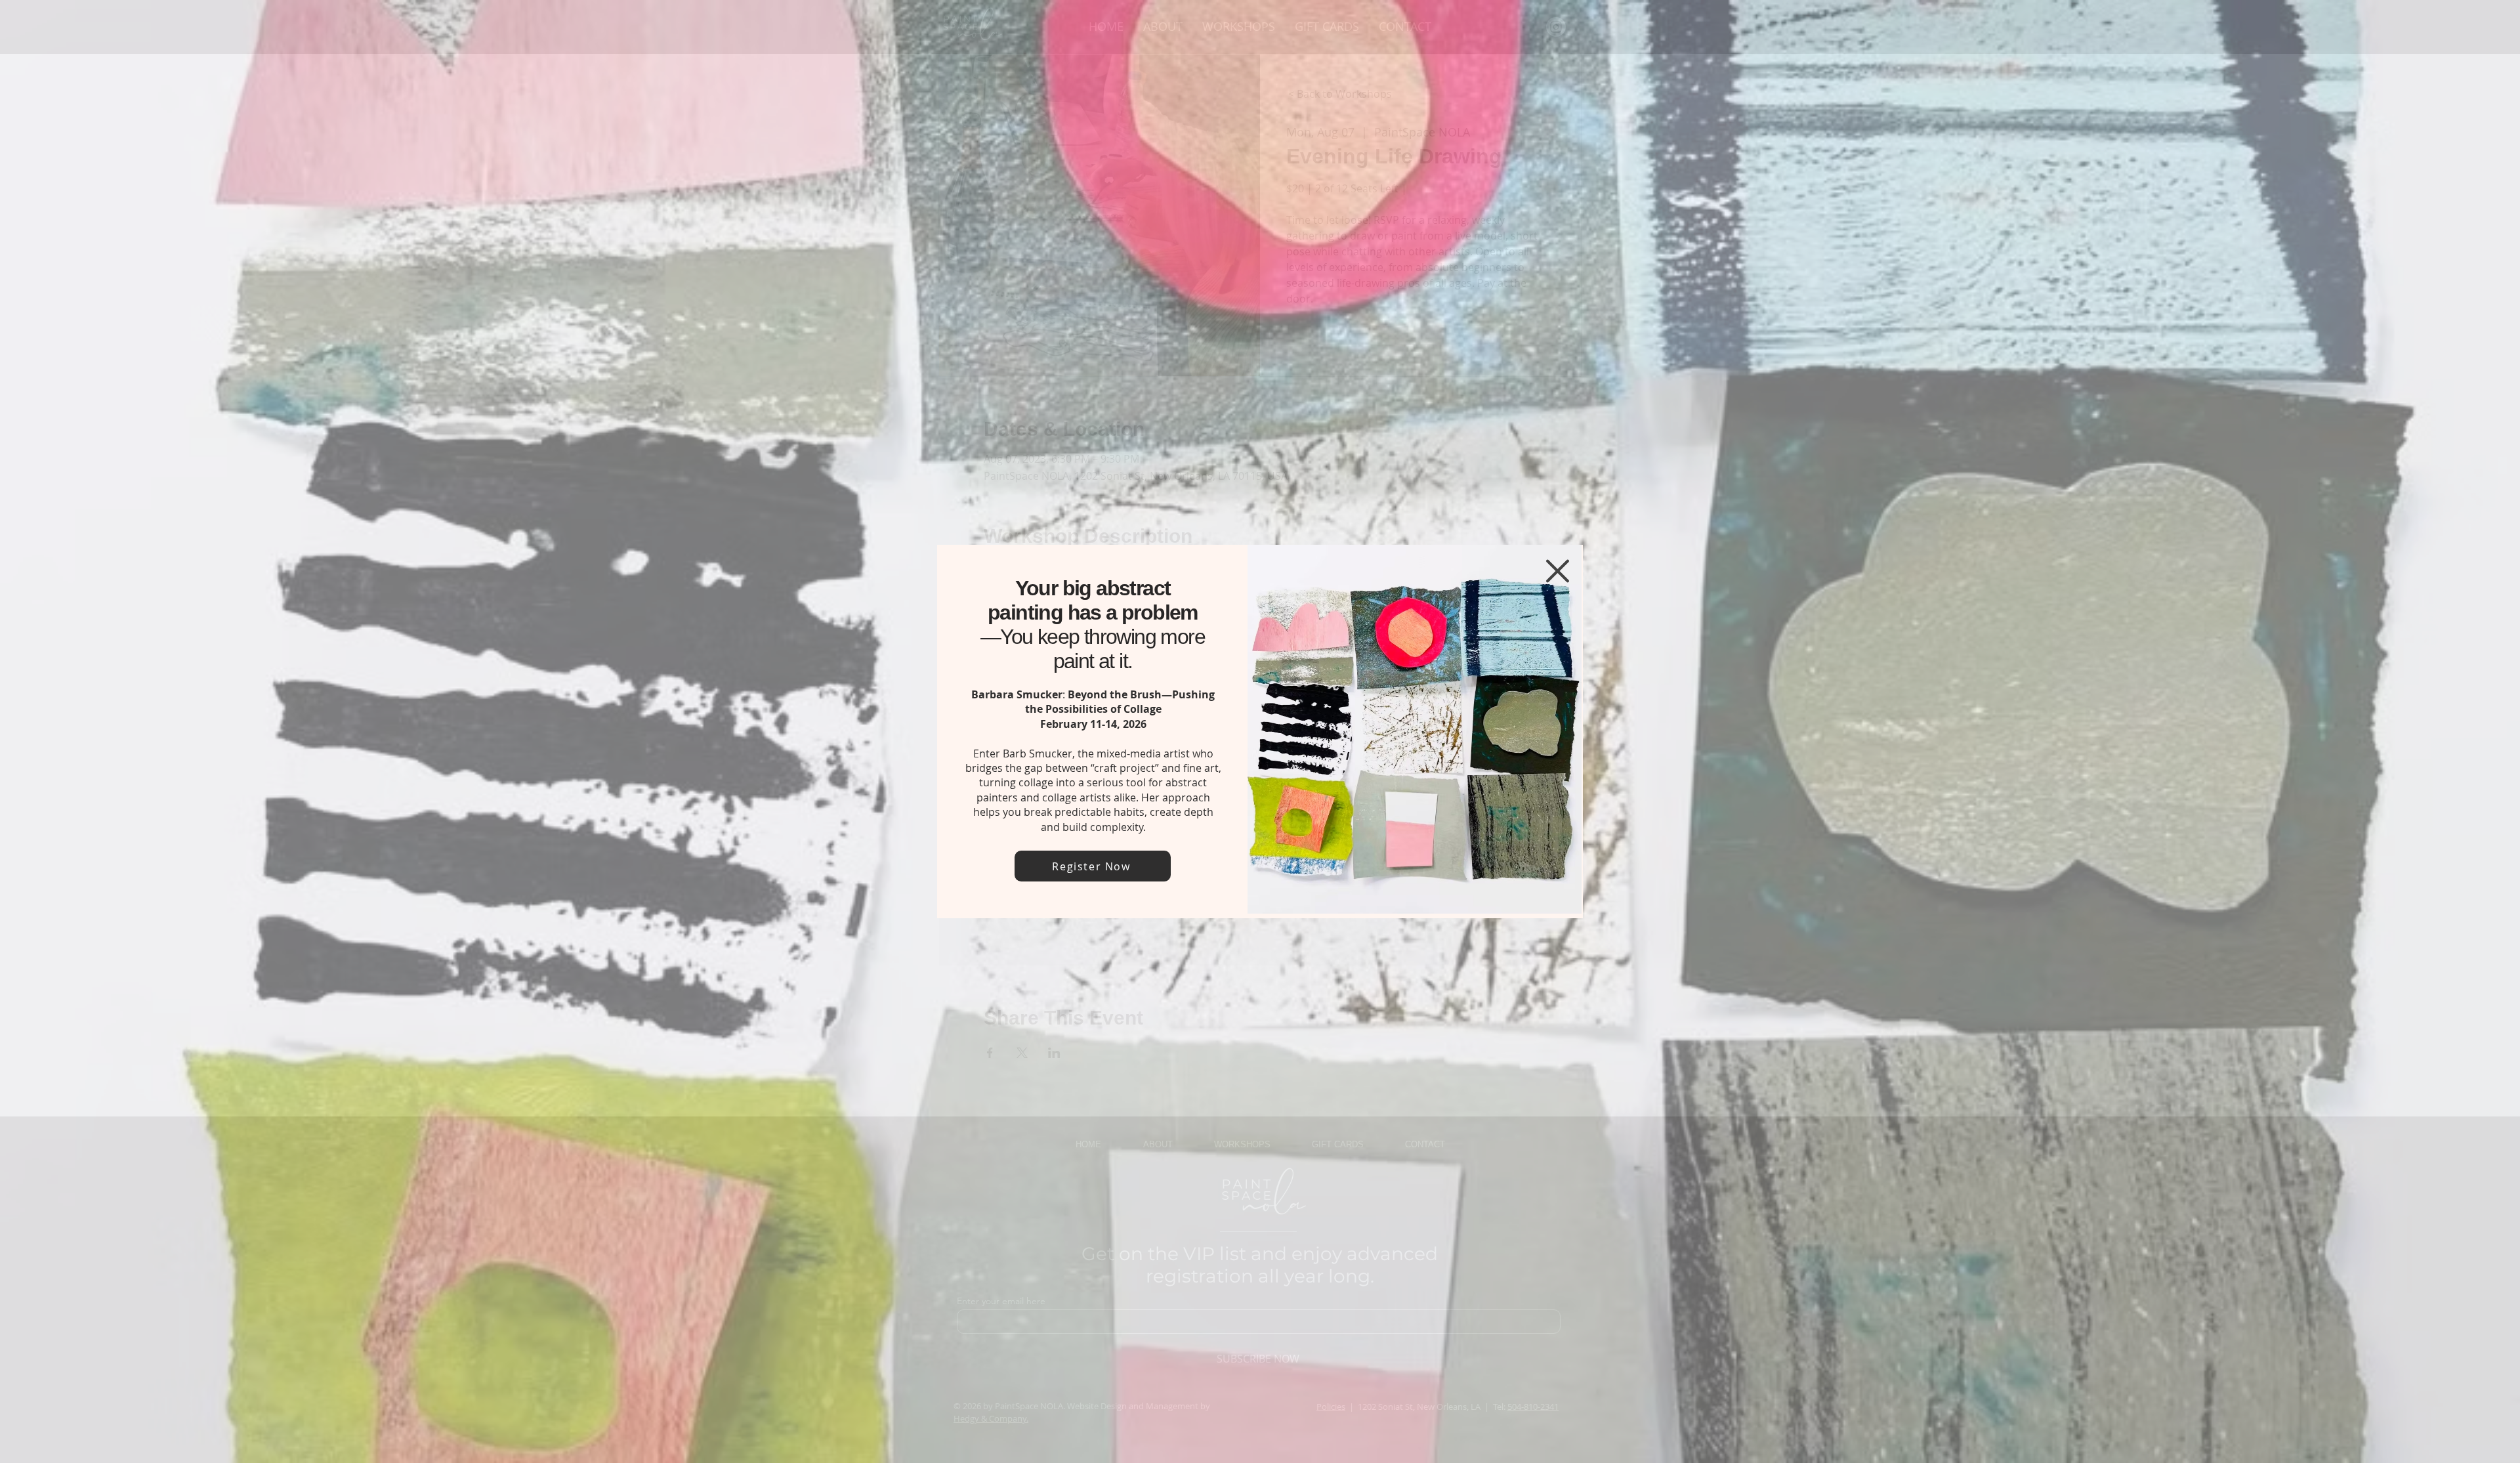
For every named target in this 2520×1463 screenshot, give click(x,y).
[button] (1558, 571)
